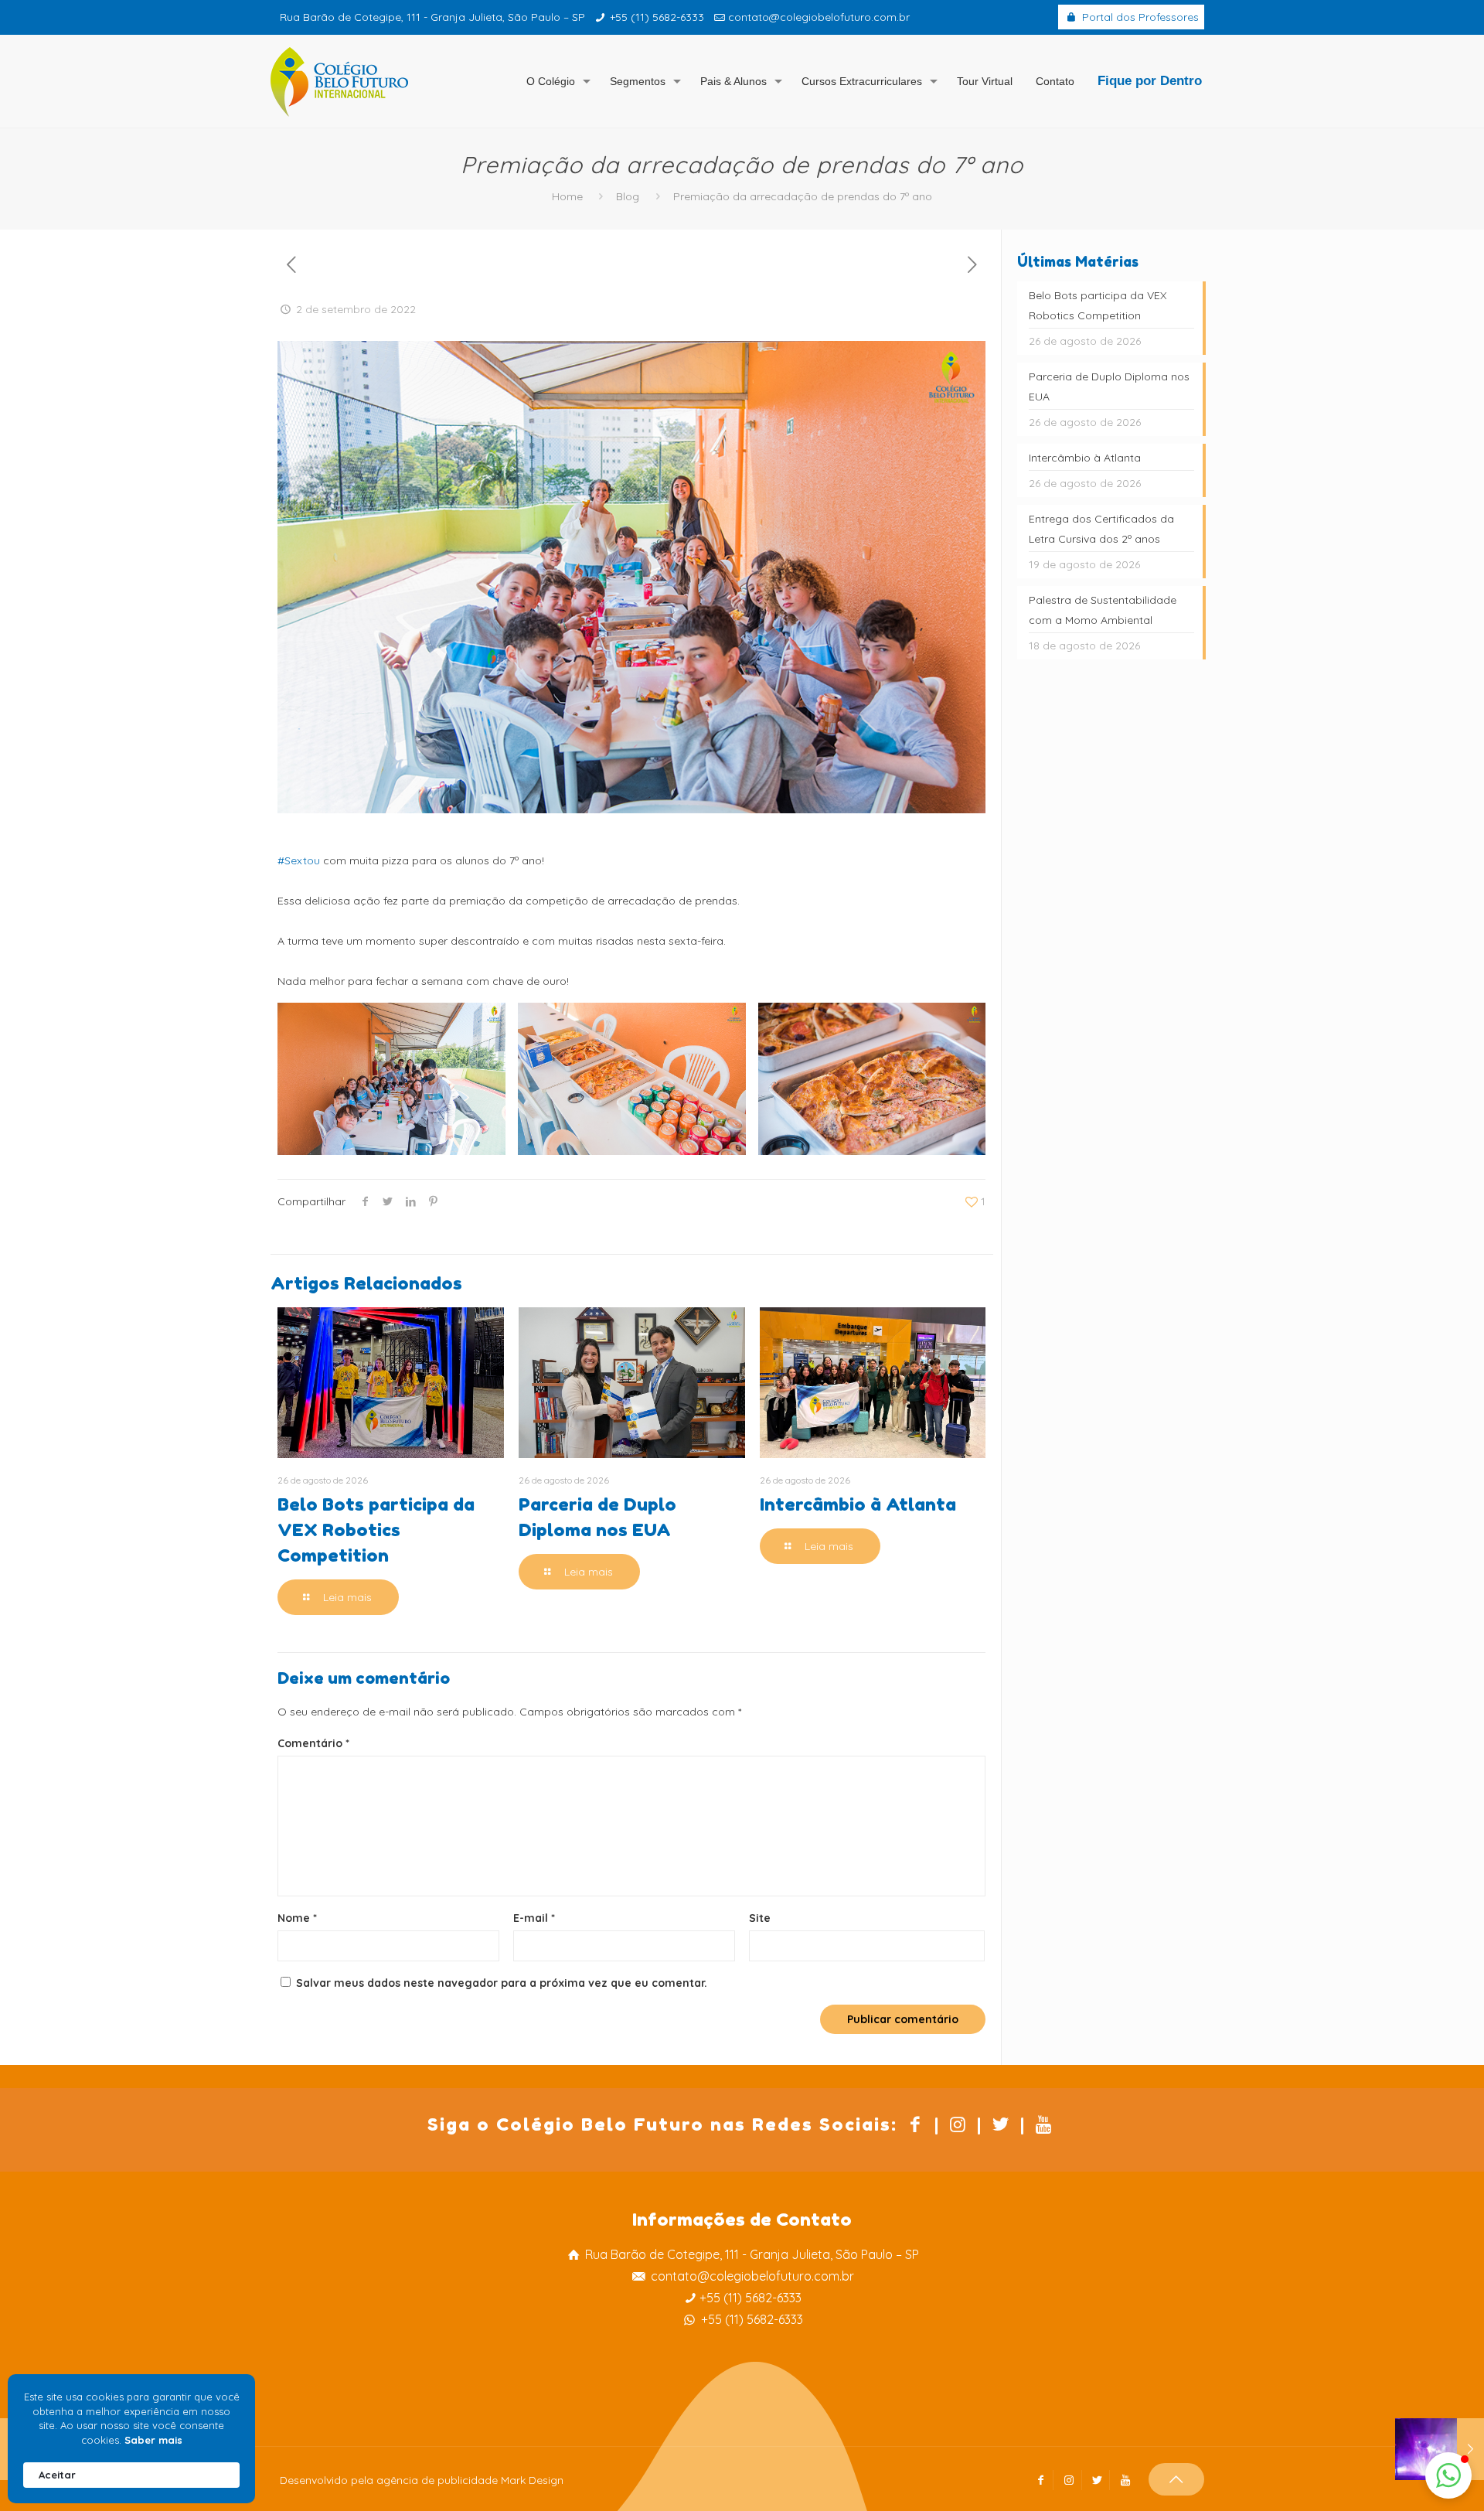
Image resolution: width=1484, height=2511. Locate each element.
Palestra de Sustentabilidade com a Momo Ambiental (1103, 610)
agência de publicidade (437, 2480)
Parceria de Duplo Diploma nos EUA (1109, 387)
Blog (628, 196)
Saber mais (153, 2440)
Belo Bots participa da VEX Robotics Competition (376, 1530)
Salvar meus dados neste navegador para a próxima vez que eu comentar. (502, 1983)
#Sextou (299, 860)
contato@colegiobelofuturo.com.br (819, 17)
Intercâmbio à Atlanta (858, 1504)
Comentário (313, 1743)
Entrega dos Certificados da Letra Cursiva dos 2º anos (1101, 529)
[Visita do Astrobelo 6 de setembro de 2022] (1440, 2449)
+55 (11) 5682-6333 (657, 17)
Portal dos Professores (1139, 17)
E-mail (534, 1918)
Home (567, 196)
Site (760, 1918)
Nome (297, 1918)
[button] (1448, 2475)
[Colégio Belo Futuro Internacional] (339, 81)
